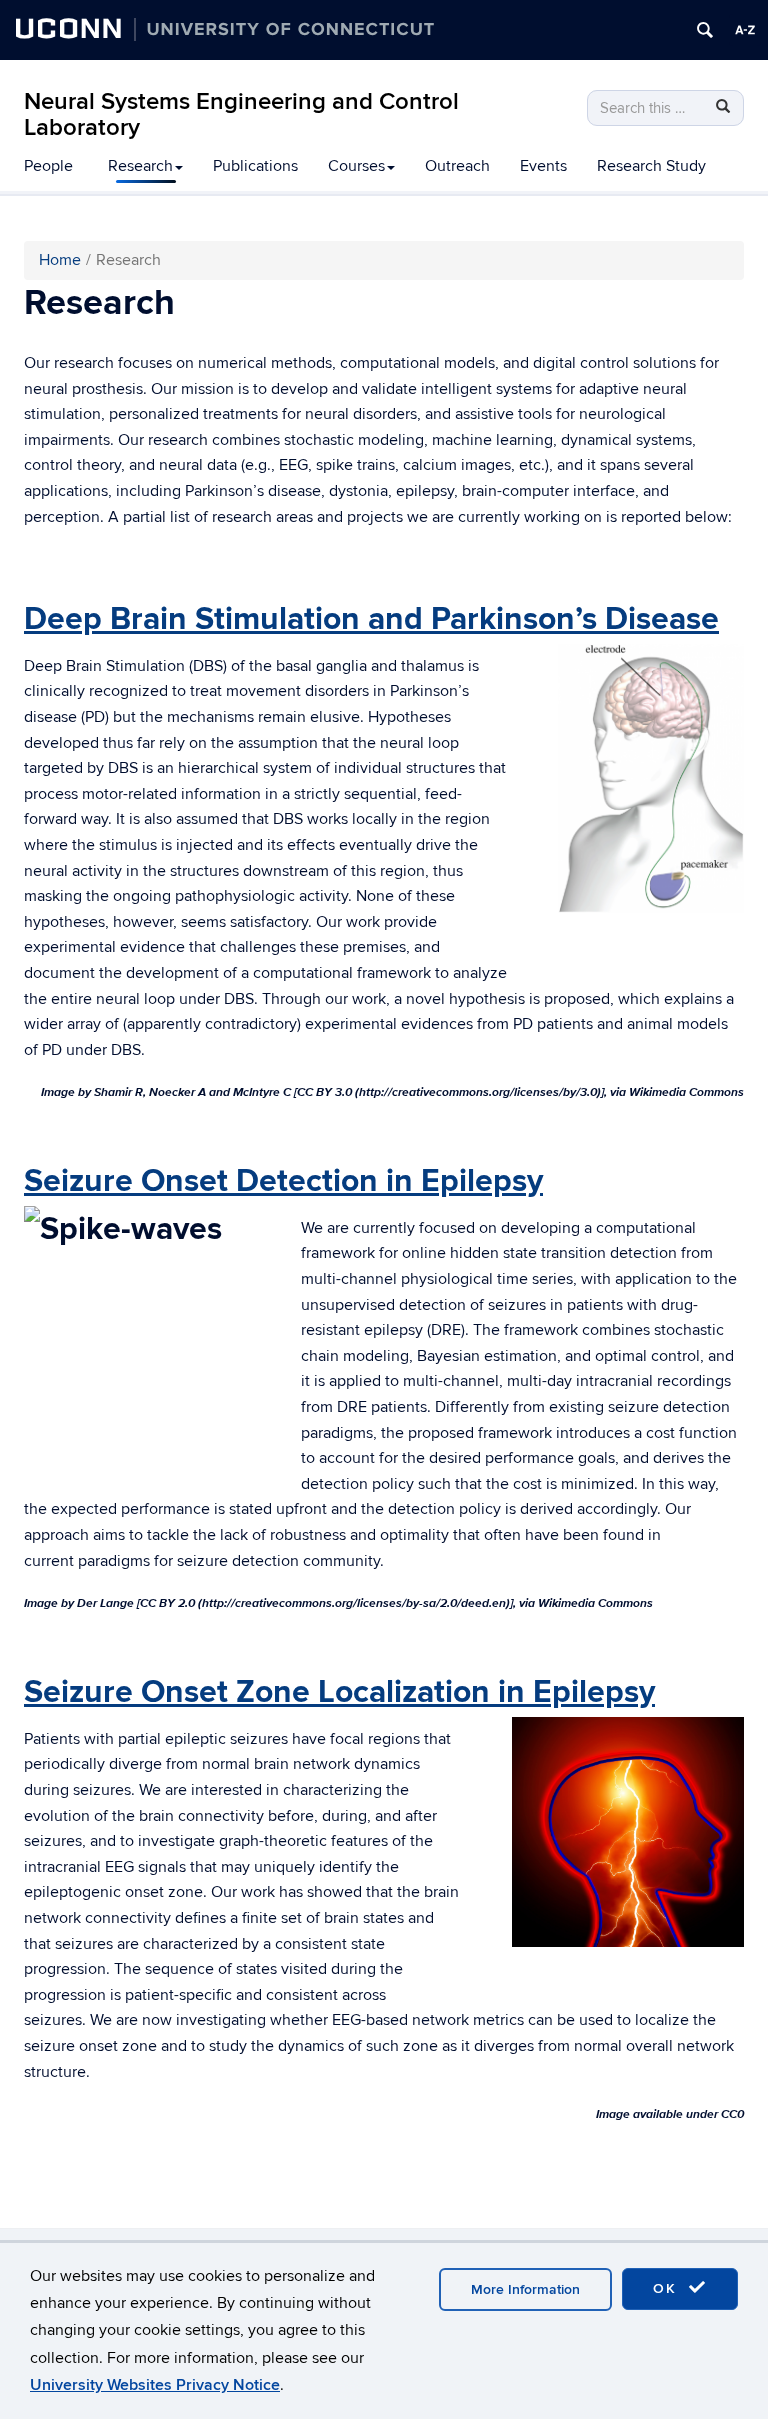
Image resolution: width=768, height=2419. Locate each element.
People (48, 166)
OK (668, 2288)
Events (543, 166)
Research (140, 166)
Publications (255, 166)
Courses (356, 166)
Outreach (457, 166)
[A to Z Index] (745, 30)
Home (60, 260)
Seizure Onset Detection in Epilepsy (283, 1181)
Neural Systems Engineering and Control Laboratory (241, 114)
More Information (525, 2289)
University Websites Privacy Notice (155, 2385)
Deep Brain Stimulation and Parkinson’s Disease (371, 619)
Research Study (651, 166)
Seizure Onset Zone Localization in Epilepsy (339, 1692)
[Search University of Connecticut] (705, 30)
